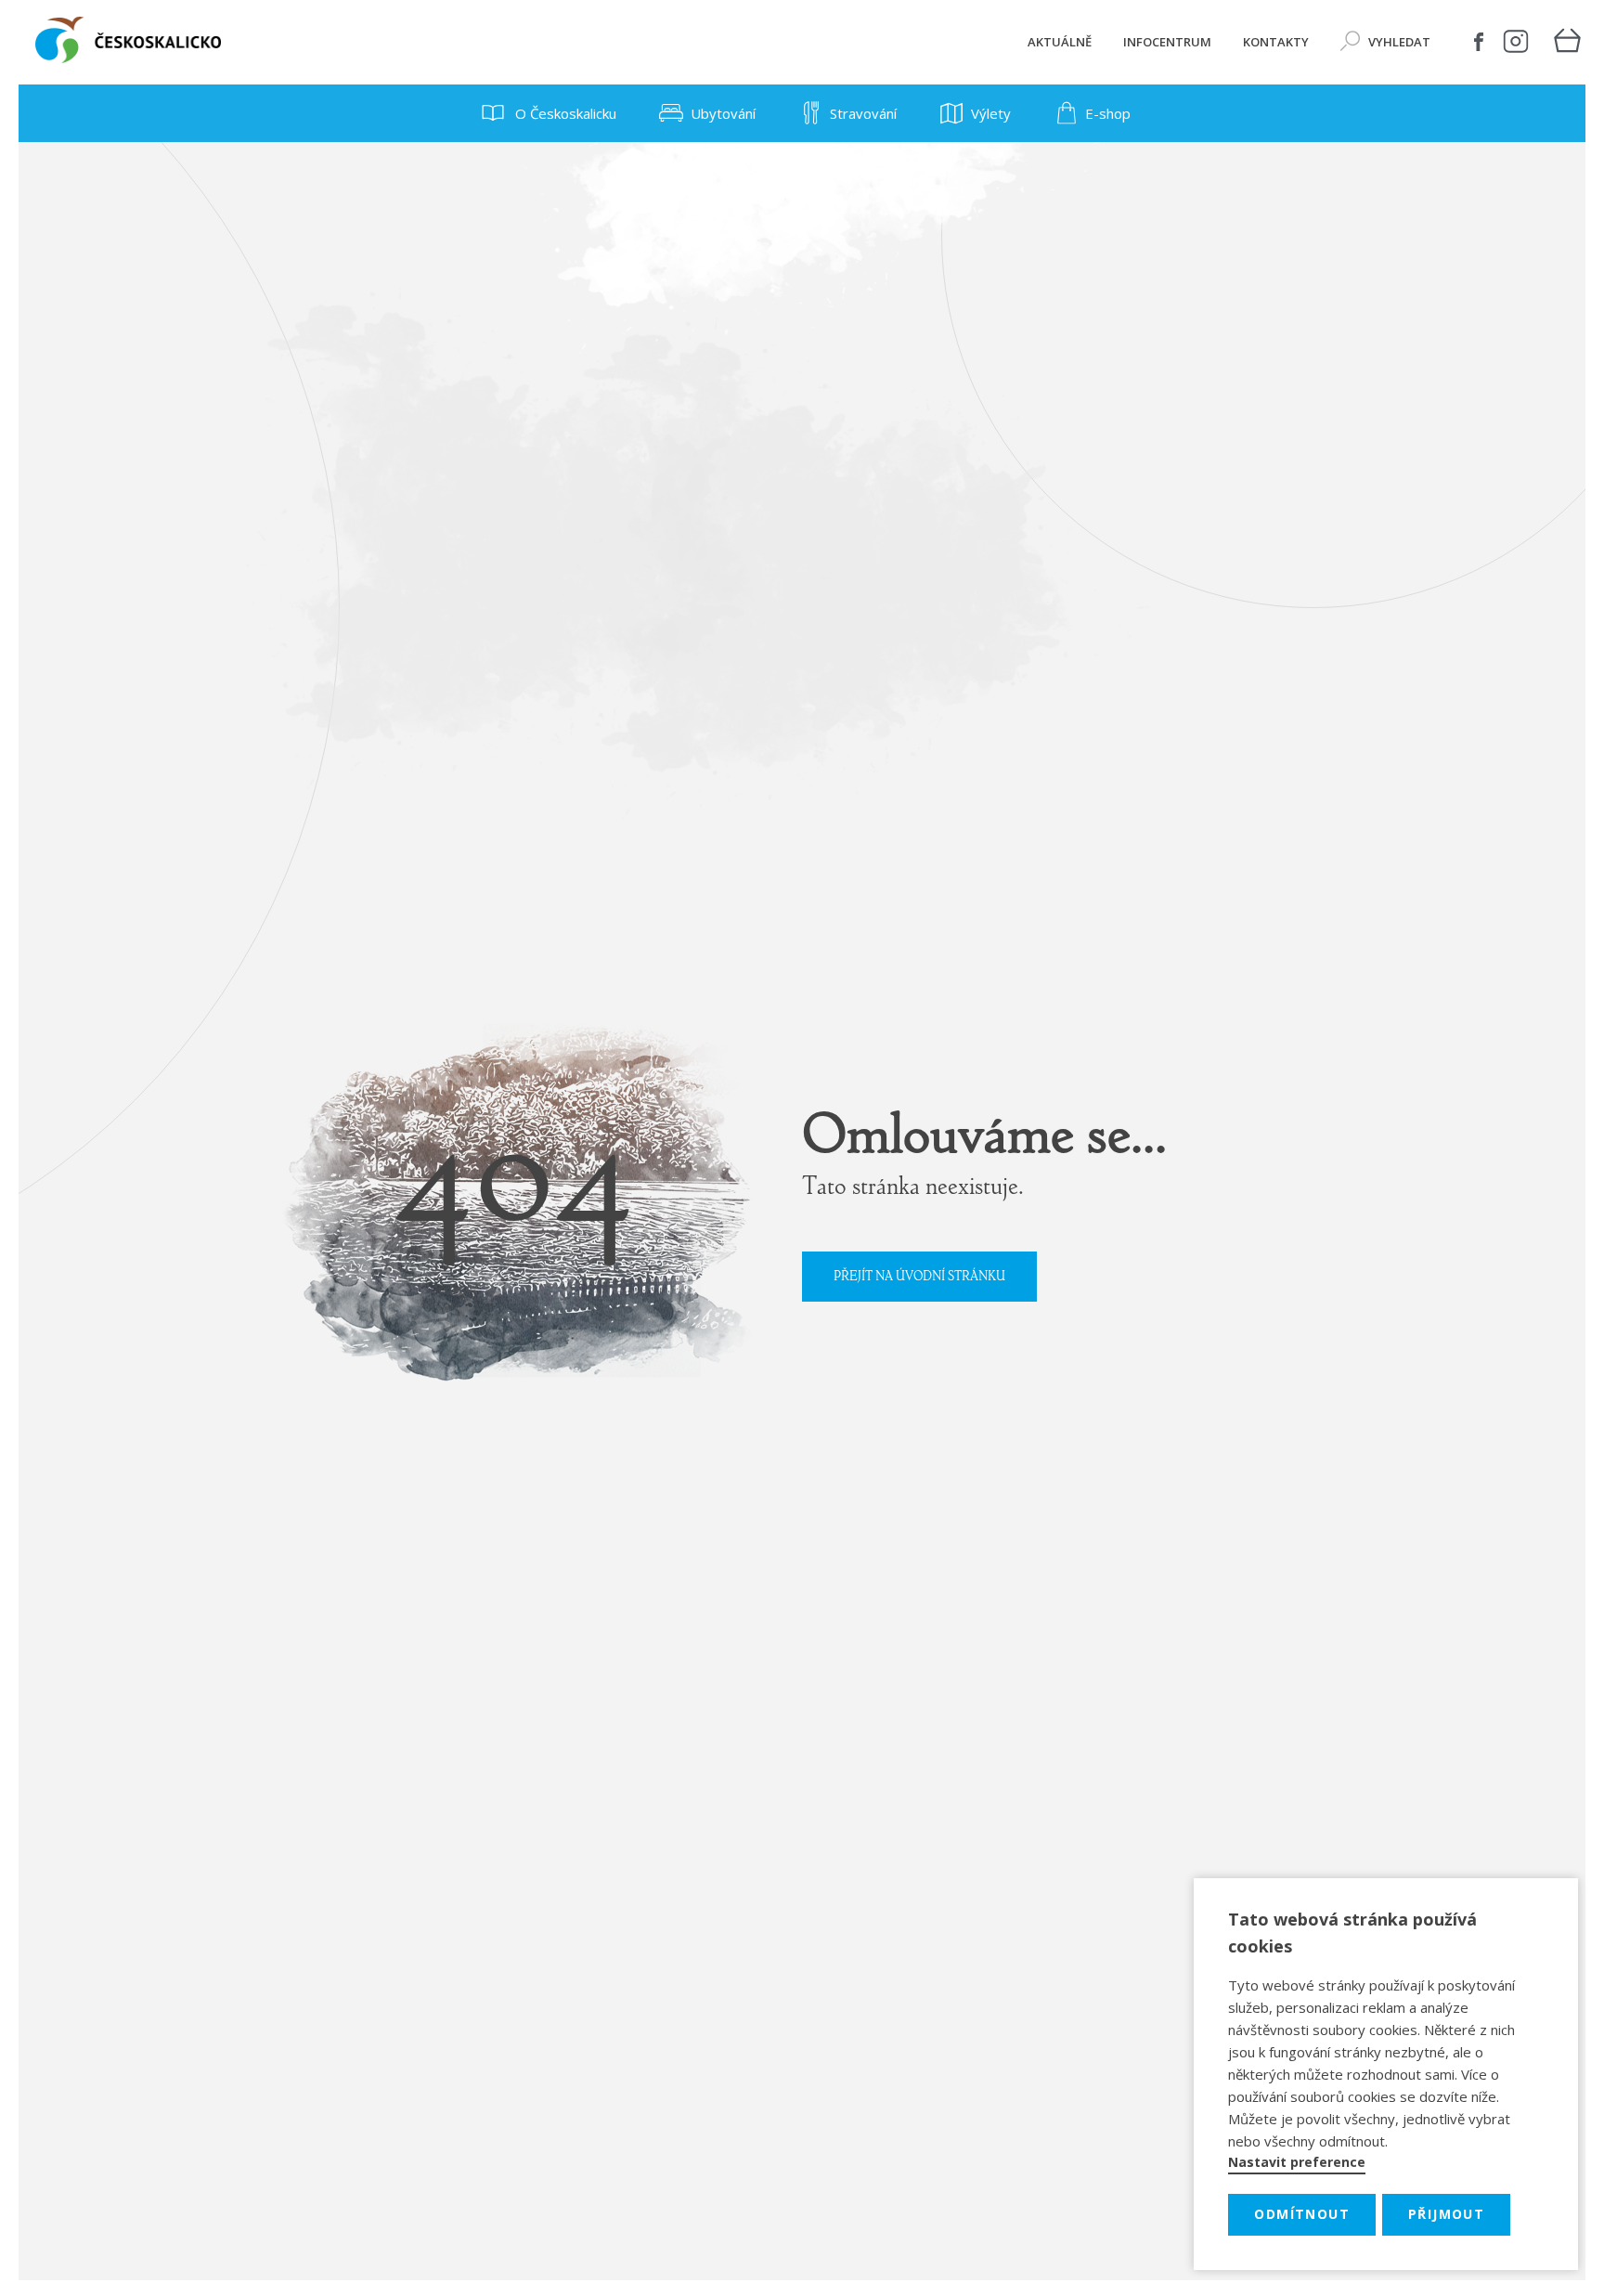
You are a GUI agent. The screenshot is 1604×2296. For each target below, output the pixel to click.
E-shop (1108, 113)
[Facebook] (1479, 42)
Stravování (863, 113)
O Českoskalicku (564, 113)
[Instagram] (1516, 42)
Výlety (991, 113)
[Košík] (1567, 42)
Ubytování (723, 113)
